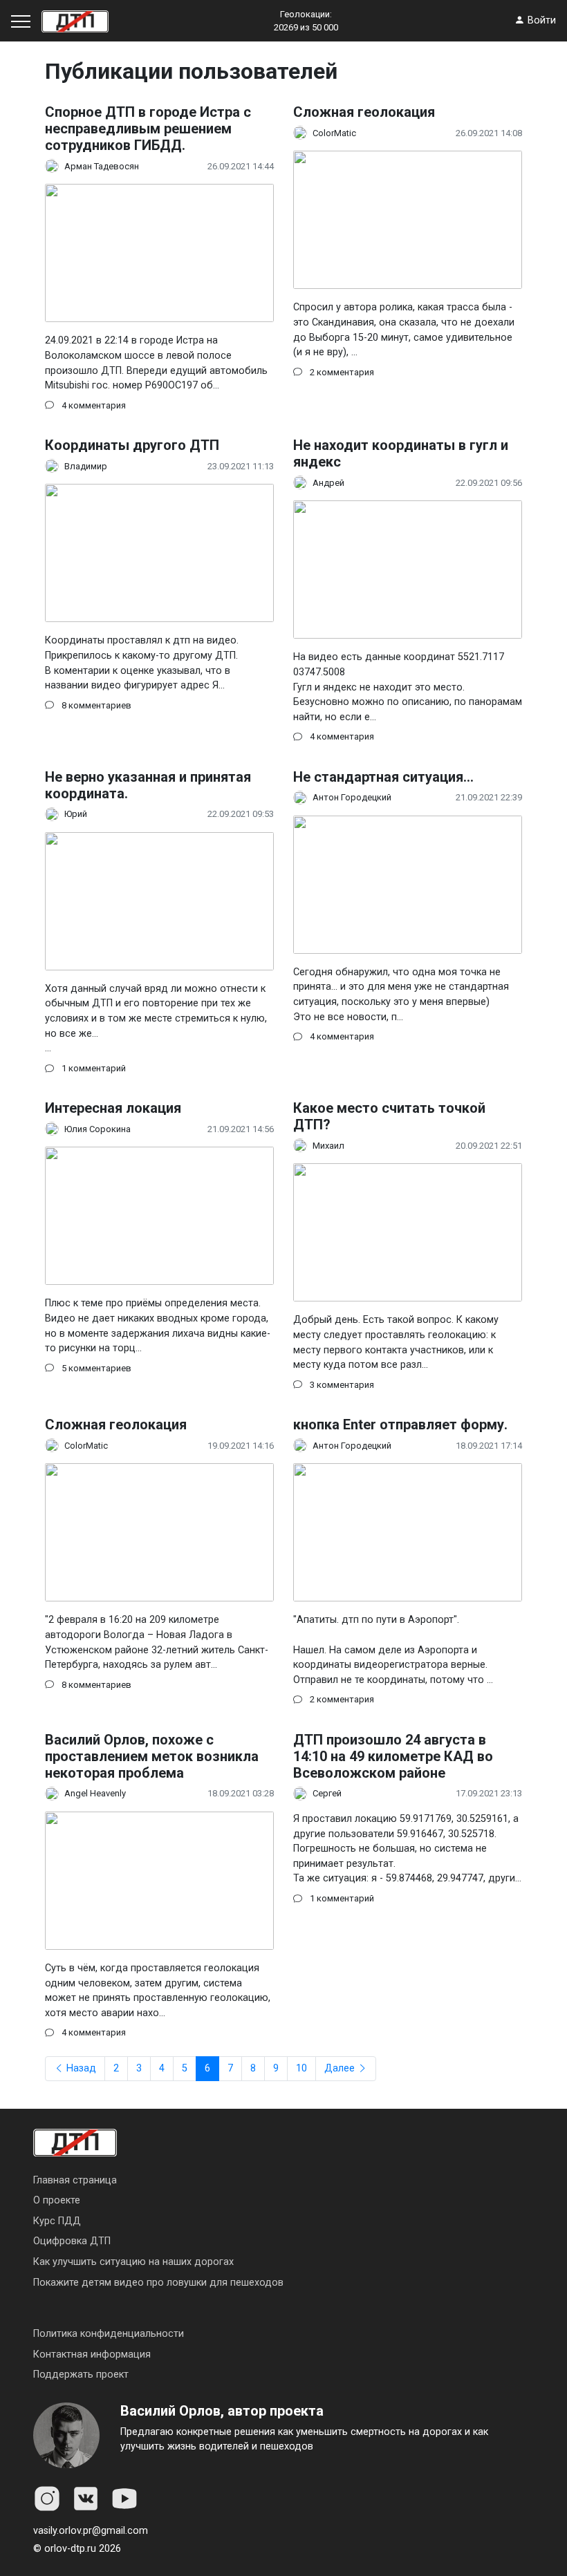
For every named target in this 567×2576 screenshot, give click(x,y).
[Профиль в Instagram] (47, 2499)
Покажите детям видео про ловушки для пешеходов (158, 2283)
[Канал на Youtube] (124, 2499)
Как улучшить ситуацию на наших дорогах (133, 2262)
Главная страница (75, 2180)
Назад (80, 2068)
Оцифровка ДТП (72, 2241)
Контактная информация (92, 2354)
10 (301, 2068)
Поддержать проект (81, 2375)
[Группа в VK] (86, 2499)
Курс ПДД (57, 2221)
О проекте (57, 2200)
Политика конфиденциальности (109, 2334)
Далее (341, 2068)
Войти (540, 20)
